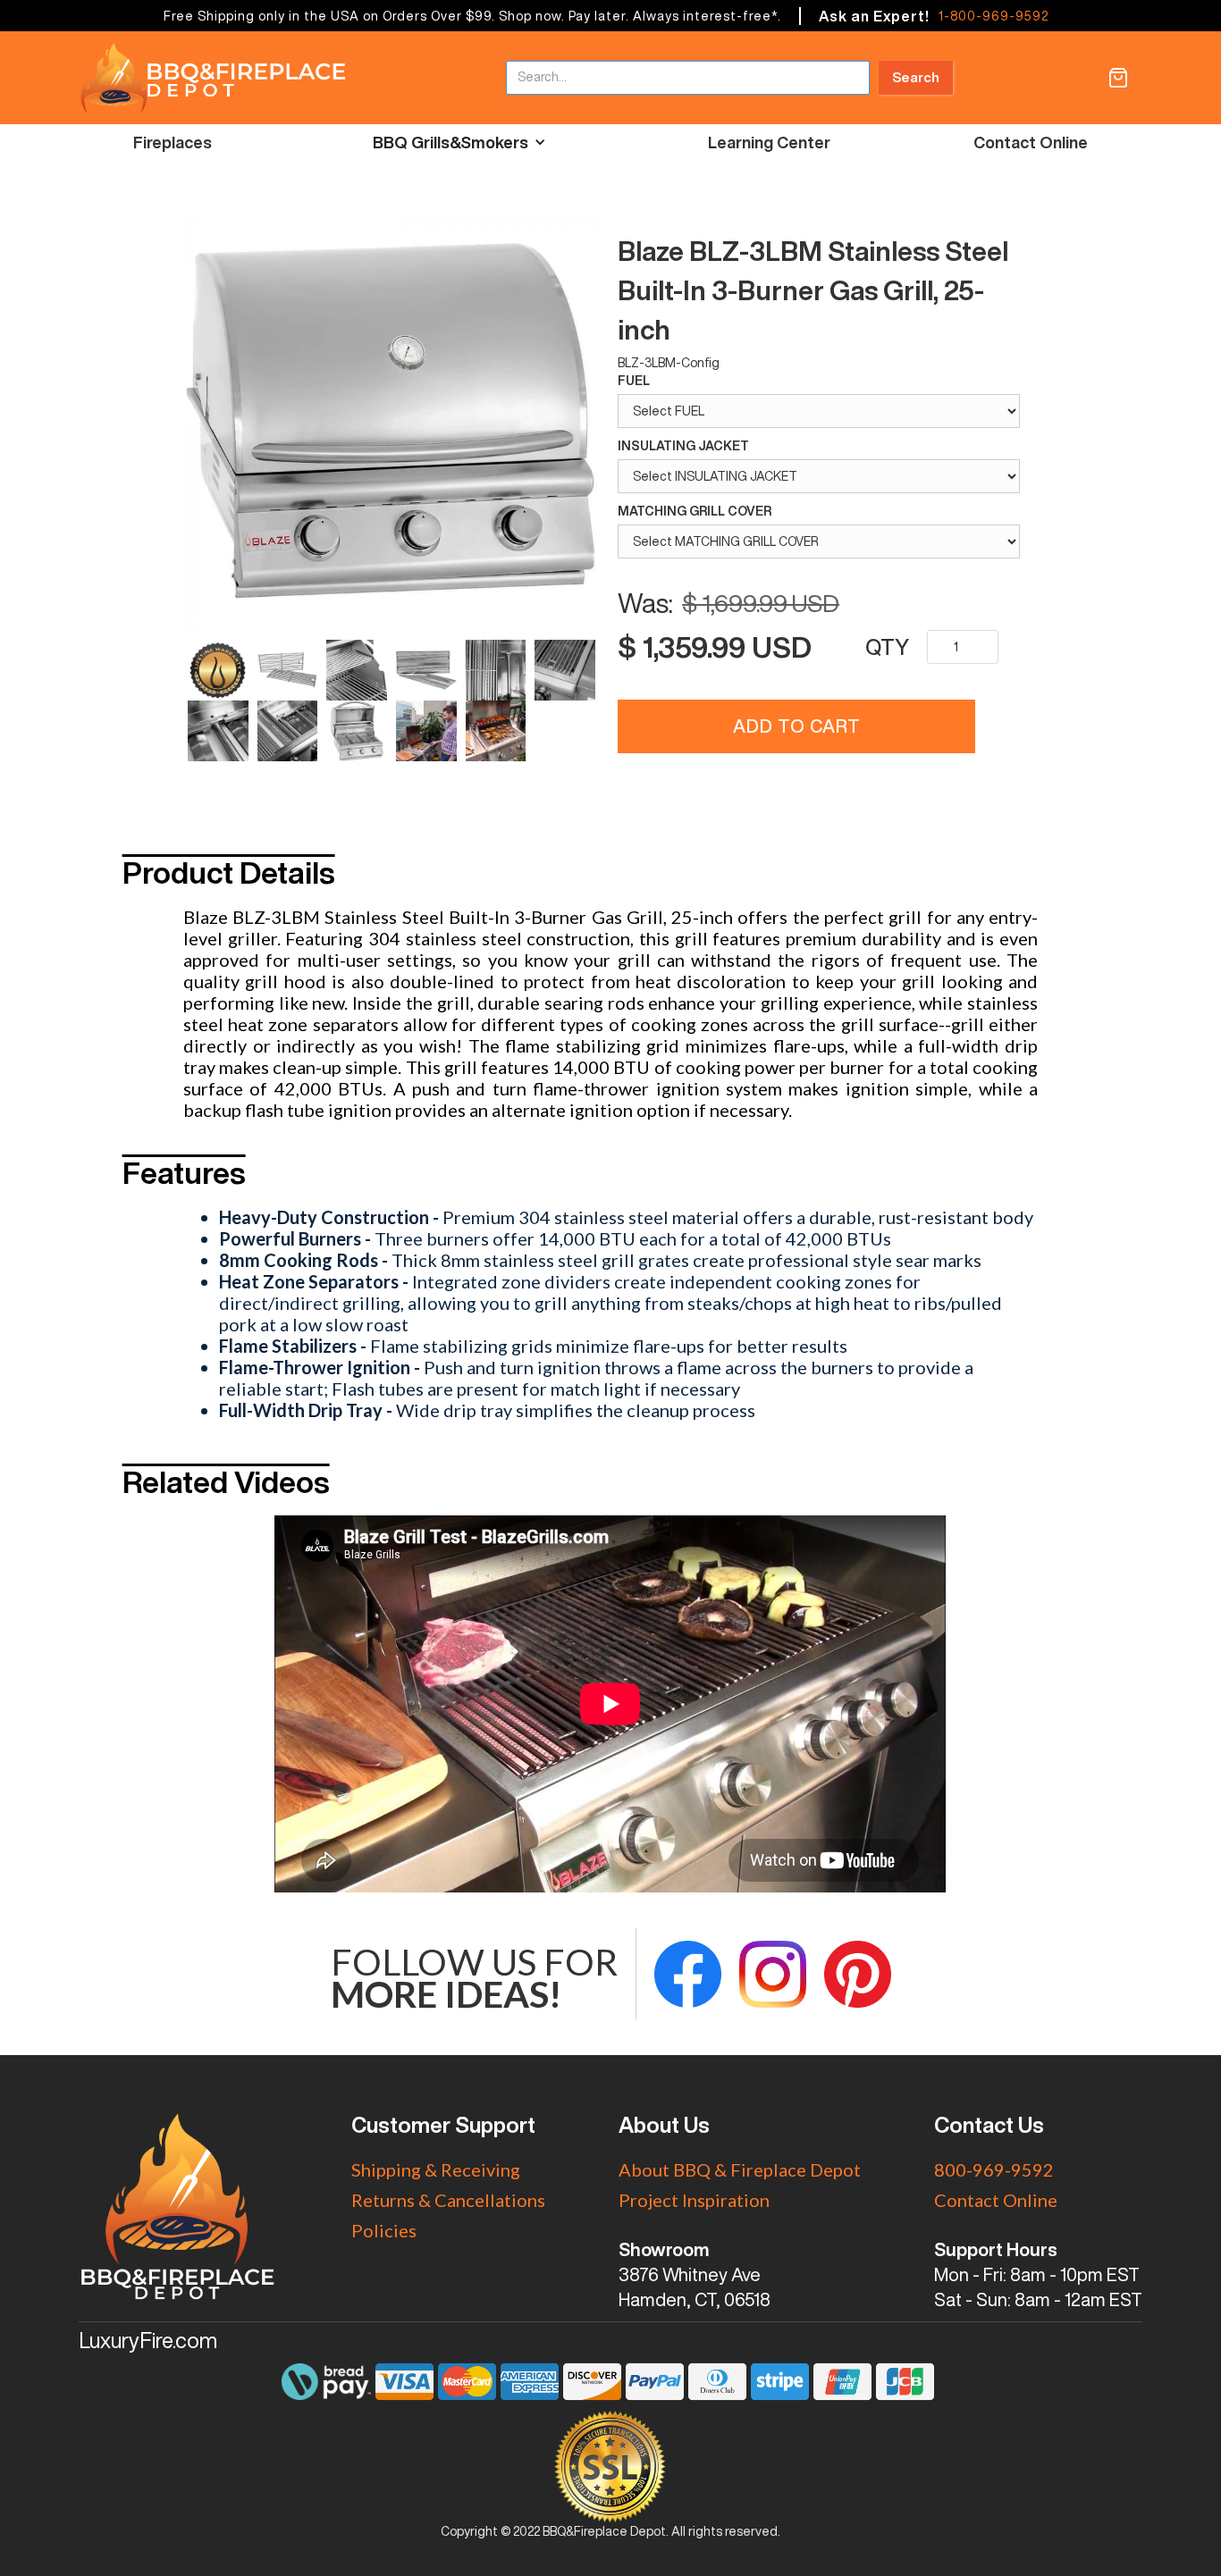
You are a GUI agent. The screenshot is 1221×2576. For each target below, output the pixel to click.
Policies (384, 2230)
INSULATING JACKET (683, 446)
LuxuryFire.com (148, 2340)
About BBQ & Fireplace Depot (740, 2169)
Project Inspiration (694, 2200)
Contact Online (1031, 142)
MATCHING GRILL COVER (695, 511)
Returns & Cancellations (448, 2200)
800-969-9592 (994, 2169)
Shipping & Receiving (436, 2169)
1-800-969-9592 (994, 16)
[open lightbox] (392, 424)
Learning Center (769, 142)
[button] (1118, 78)
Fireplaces (173, 142)
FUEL (634, 381)
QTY (887, 647)
